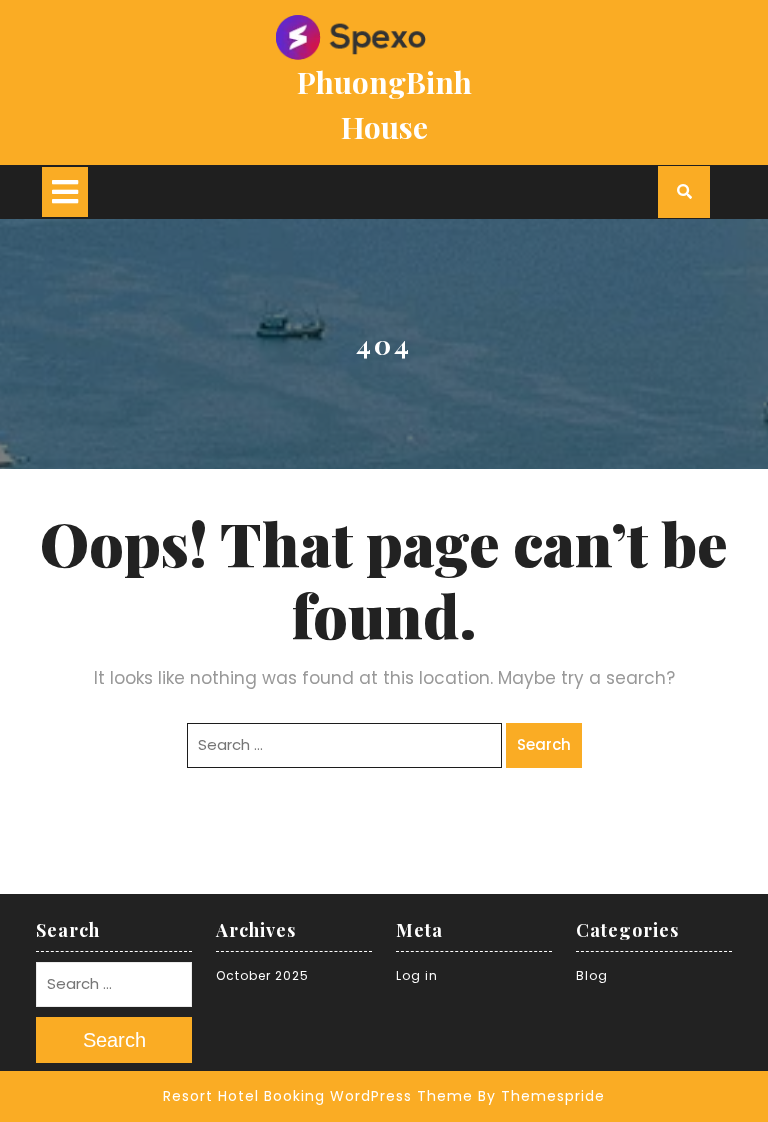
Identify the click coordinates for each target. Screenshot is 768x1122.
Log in (417, 975)
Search (544, 744)
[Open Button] (65, 192)
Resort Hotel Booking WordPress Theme (318, 1096)
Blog (592, 975)
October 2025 (262, 975)
